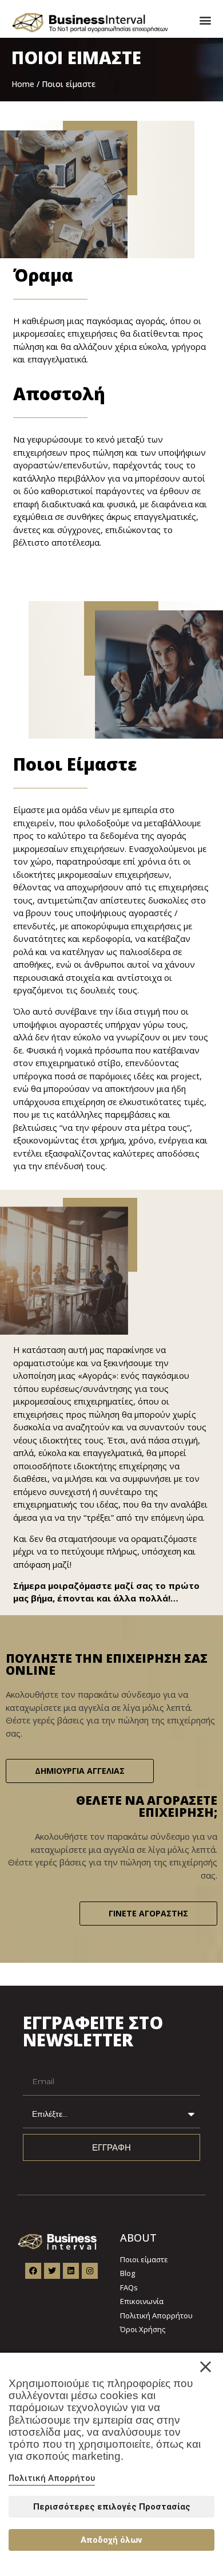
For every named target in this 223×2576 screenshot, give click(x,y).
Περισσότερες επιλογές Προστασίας (112, 2507)
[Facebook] (33, 2271)
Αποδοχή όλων (111, 2540)
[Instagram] (90, 2271)
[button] (205, 20)
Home (23, 84)
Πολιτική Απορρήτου (52, 2478)
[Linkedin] (71, 2271)
